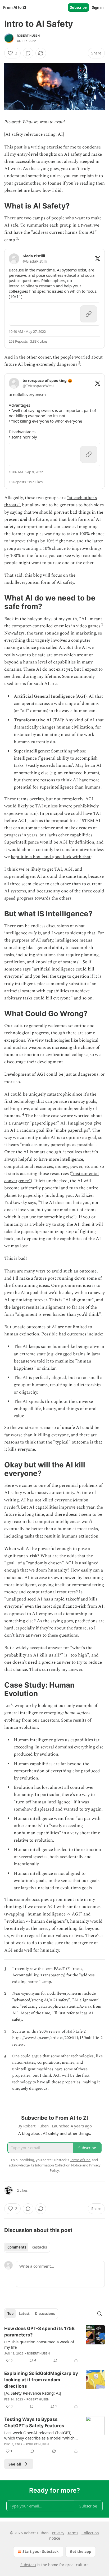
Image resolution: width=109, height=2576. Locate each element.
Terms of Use (80, 2160)
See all (15, 2464)
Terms (73, 2533)
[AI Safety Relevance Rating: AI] (33, 2393)
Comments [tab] (17, 2247)
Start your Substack (41, 2551)
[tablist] (27, 2247)
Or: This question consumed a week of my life (39, 2344)
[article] (54, 2344)
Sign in (98, 7)
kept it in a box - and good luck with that (51, 857)
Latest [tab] (24, 2314)
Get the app (81, 2551)
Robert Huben (28, 36)
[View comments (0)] (28, 53)
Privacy (58, 2533)
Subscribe (78, 7)
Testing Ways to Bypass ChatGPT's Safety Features (34, 2422)
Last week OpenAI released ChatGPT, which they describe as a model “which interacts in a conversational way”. (39, 2435)
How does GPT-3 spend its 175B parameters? (39, 2332)
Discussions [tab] (45, 2314)
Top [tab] (10, 2314)
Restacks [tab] (39, 2247)
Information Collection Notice (58, 2165)
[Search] (99, 2314)
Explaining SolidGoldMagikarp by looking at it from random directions (41, 2380)
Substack (28, 2565)
